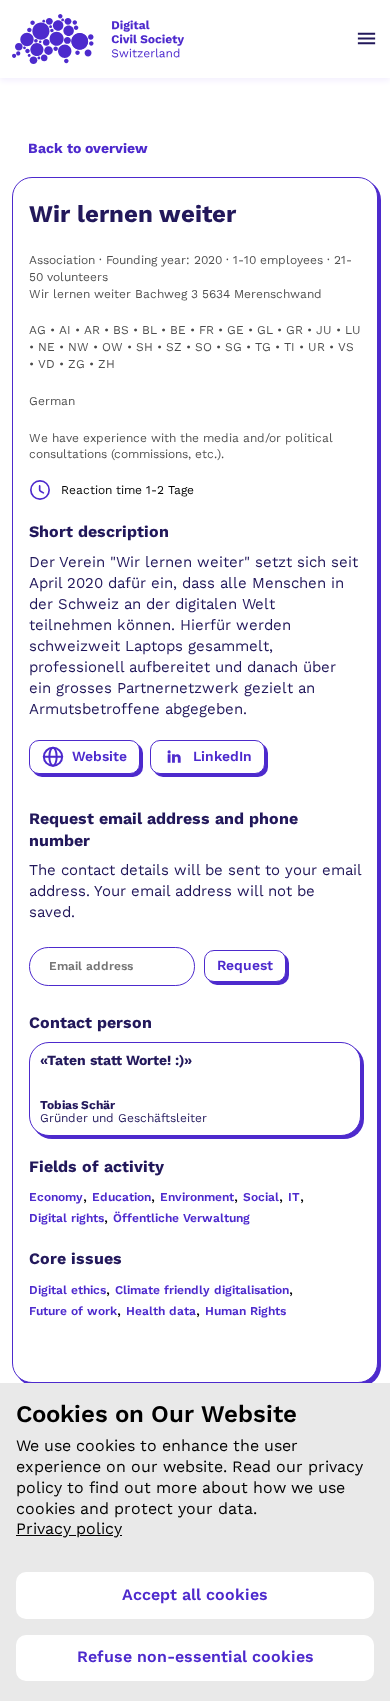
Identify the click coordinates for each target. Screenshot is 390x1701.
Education (121, 1197)
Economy (56, 1197)
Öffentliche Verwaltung (181, 1218)
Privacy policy (69, 1528)
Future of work (73, 1311)
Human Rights (245, 1311)
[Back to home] (173, 39)
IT (294, 1197)
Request (245, 965)
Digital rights (66, 1218)
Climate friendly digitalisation (202, 1290)
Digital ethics (67, 1290)
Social (261, 1197)
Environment (197, 1197)
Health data (161, 1311)
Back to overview (88, 148)
